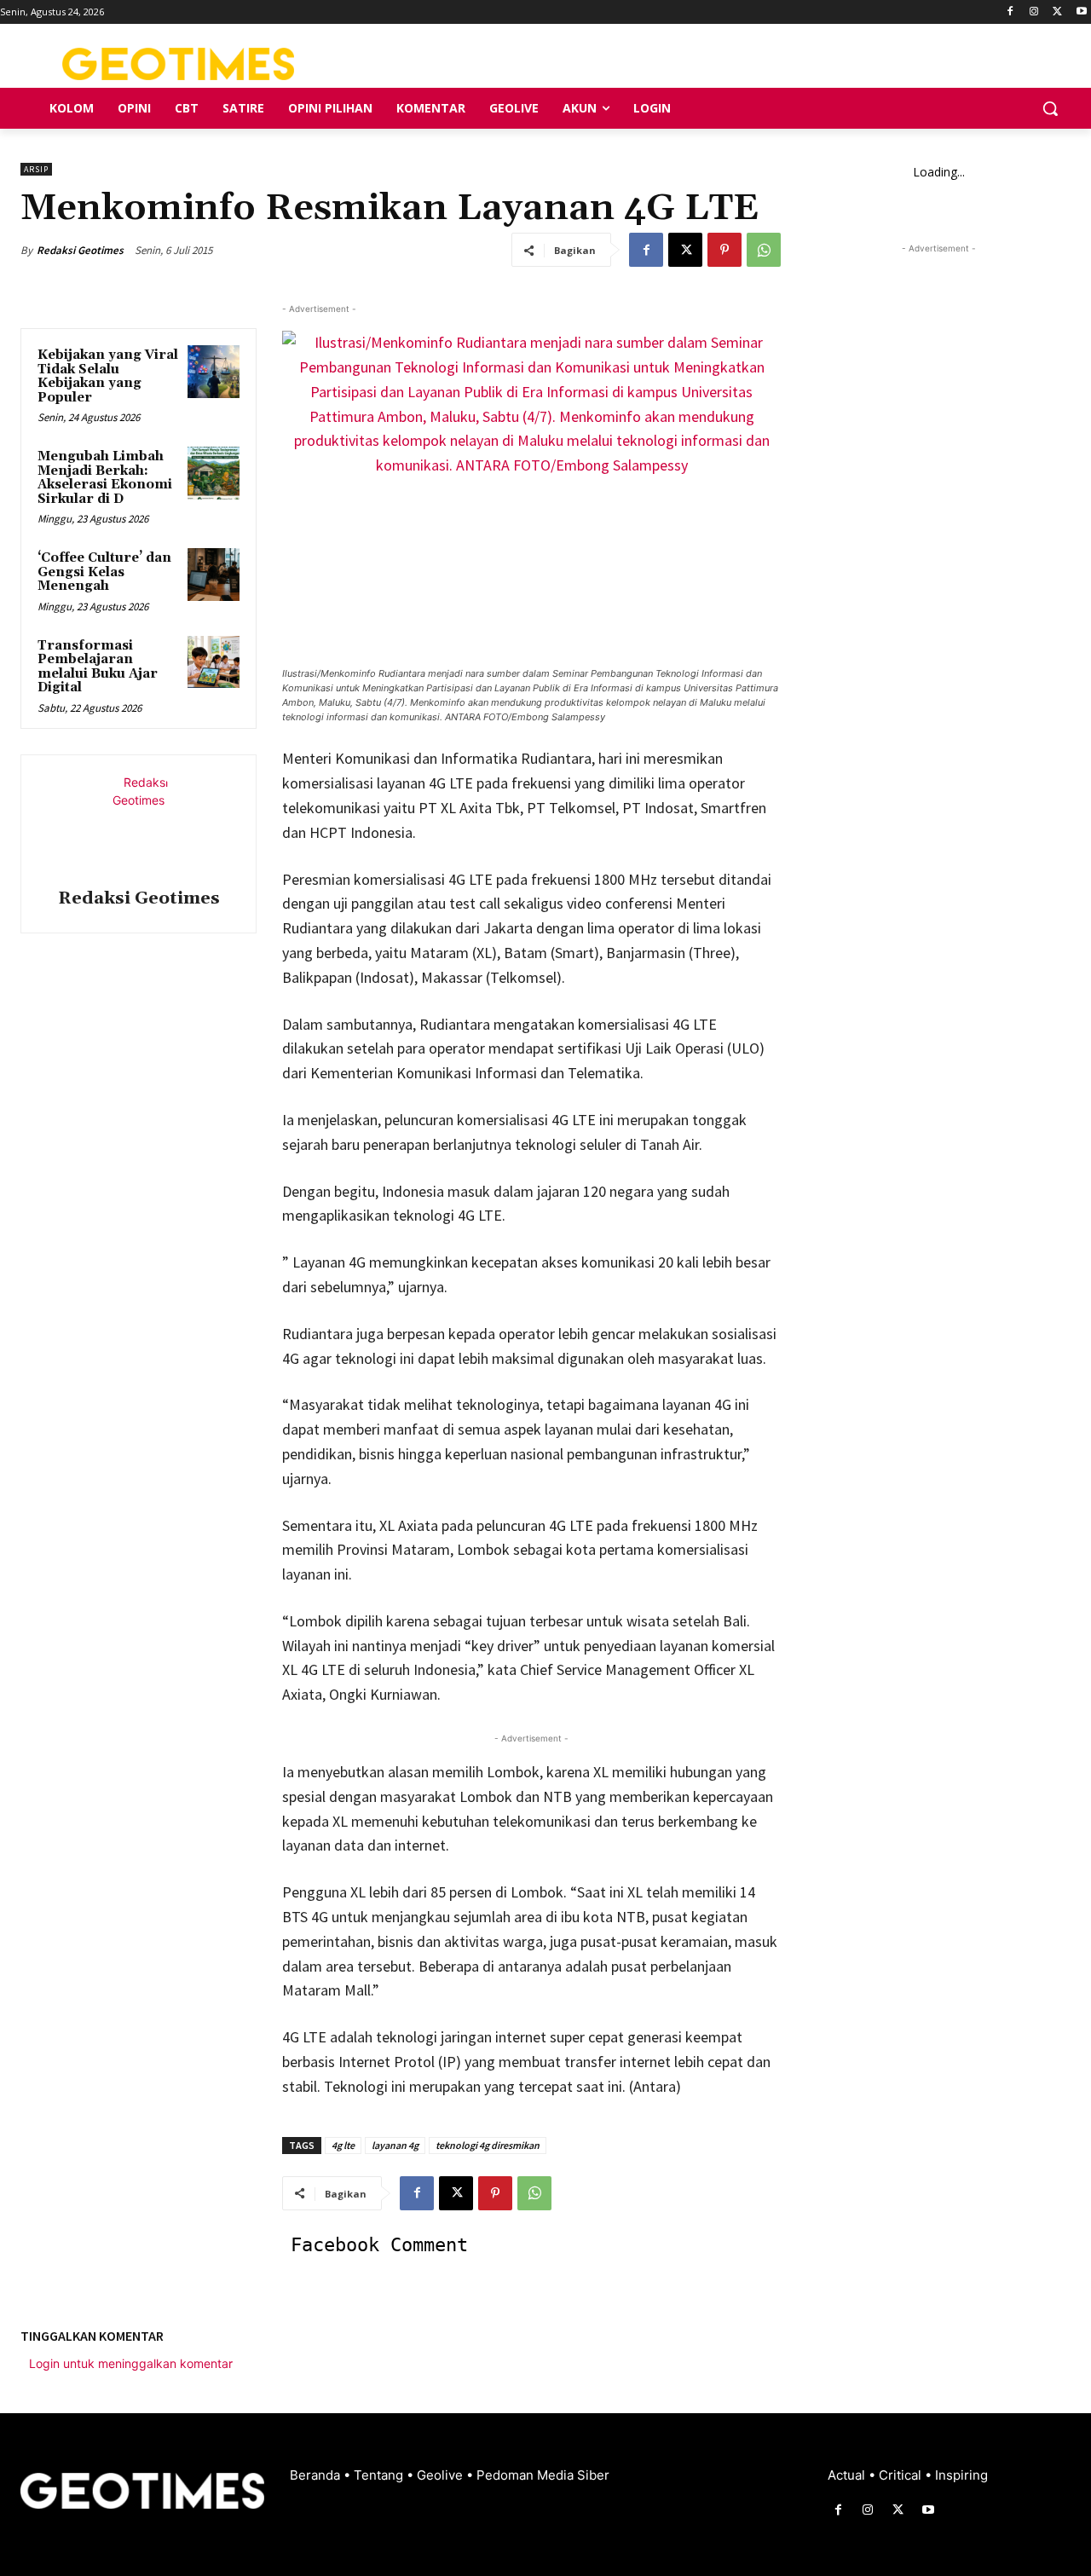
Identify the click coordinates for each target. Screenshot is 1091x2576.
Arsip (36, 169)
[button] (1050, 108)
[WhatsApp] (764, 250)
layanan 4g (395, 2145)
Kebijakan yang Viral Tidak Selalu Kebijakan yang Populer (108, 376)
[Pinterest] (724, 250)
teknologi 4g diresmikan (488, 2145)
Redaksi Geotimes (80, 250)
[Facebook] (1010, 12)
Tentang (380, 2475)
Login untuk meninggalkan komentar (131, 2363)
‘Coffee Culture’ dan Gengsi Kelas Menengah (104, 572)
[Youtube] (1081, 12)
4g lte (343, 2145)
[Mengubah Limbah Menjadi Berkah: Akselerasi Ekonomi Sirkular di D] (214, 473)
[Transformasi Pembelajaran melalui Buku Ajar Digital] (214, 662)
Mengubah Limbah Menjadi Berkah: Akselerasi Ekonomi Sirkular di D (105, 478)
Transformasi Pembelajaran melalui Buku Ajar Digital (98, 667)
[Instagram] (1034, 12)
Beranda (317, 2475)
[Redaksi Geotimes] (139, 824)
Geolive (442, 2475)
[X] (1057, 12)
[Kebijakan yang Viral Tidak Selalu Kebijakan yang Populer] (214, 372)
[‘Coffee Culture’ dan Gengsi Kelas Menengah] (214, 575)
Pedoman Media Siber (543, 2475)
